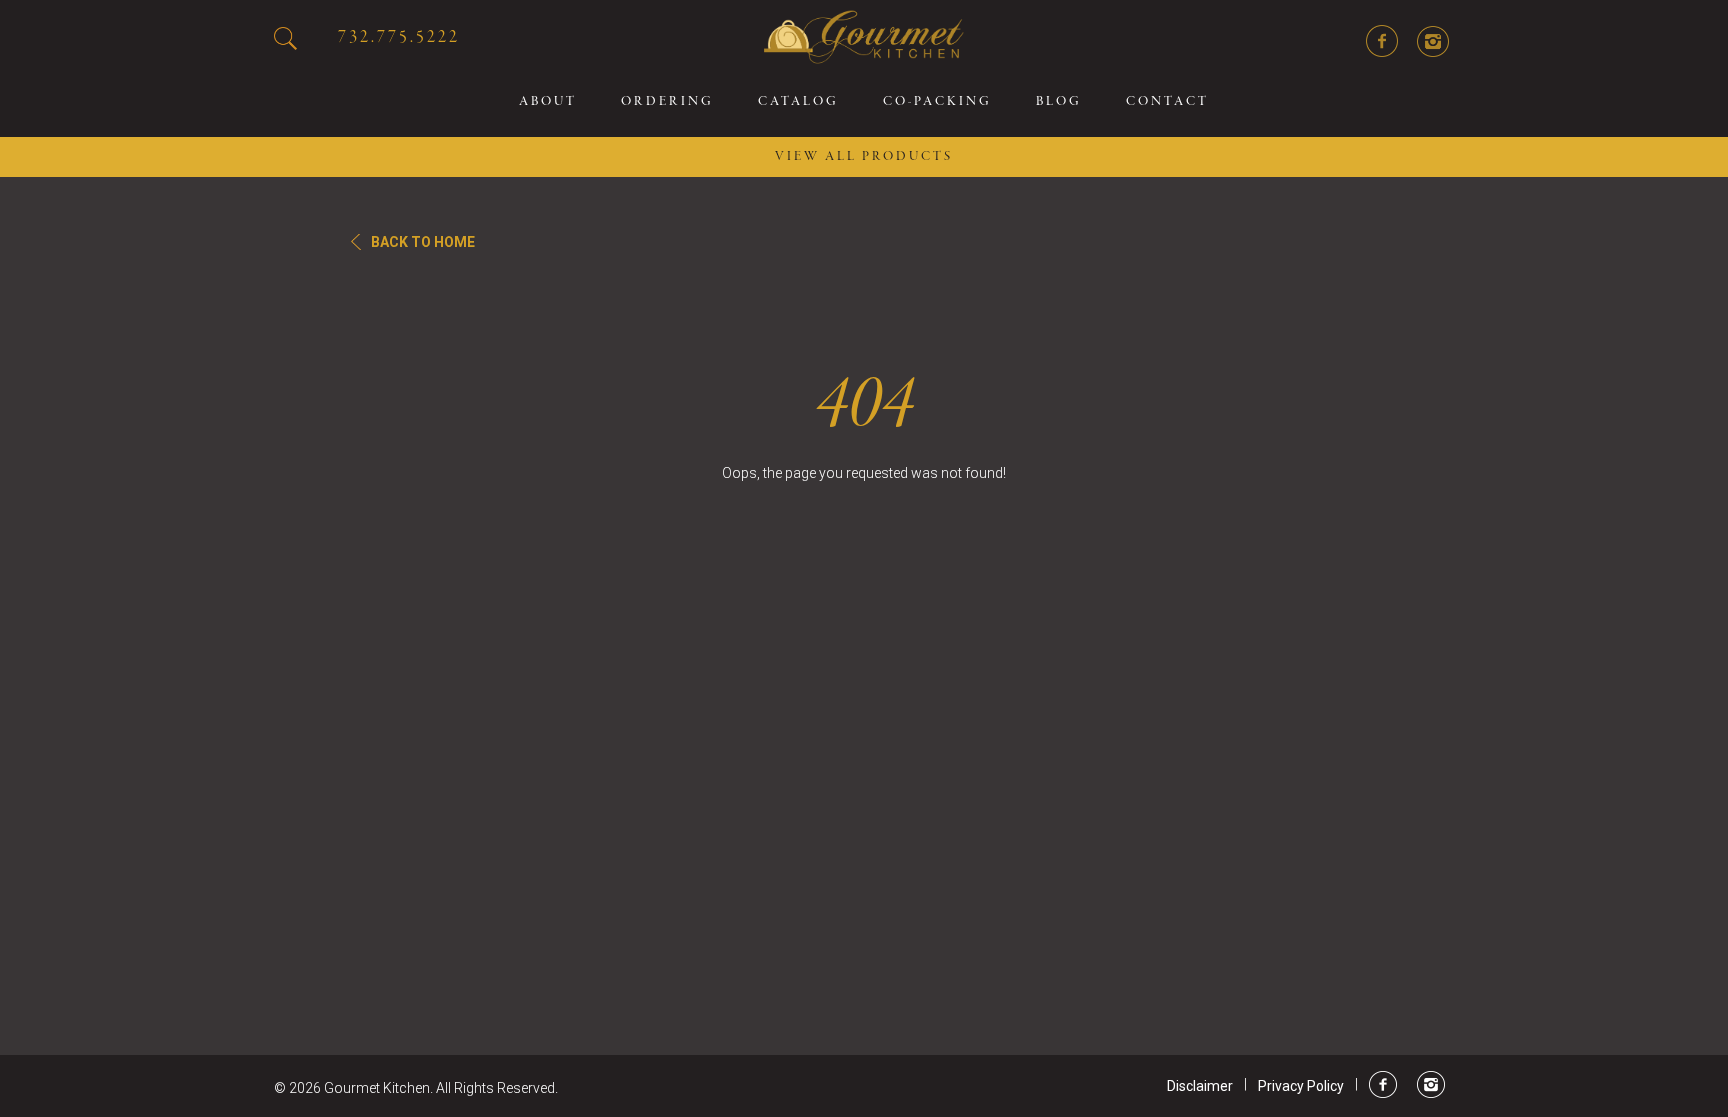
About (548, 102)
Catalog (798, 102)
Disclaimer (1200, 1086)
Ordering (667, 102)
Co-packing (937, 102)
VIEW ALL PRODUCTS (864, 157)
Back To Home (423, 242)
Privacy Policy (1301, 1086)
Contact (1167, 102)
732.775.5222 (399, 37)
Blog (1059, 102)
